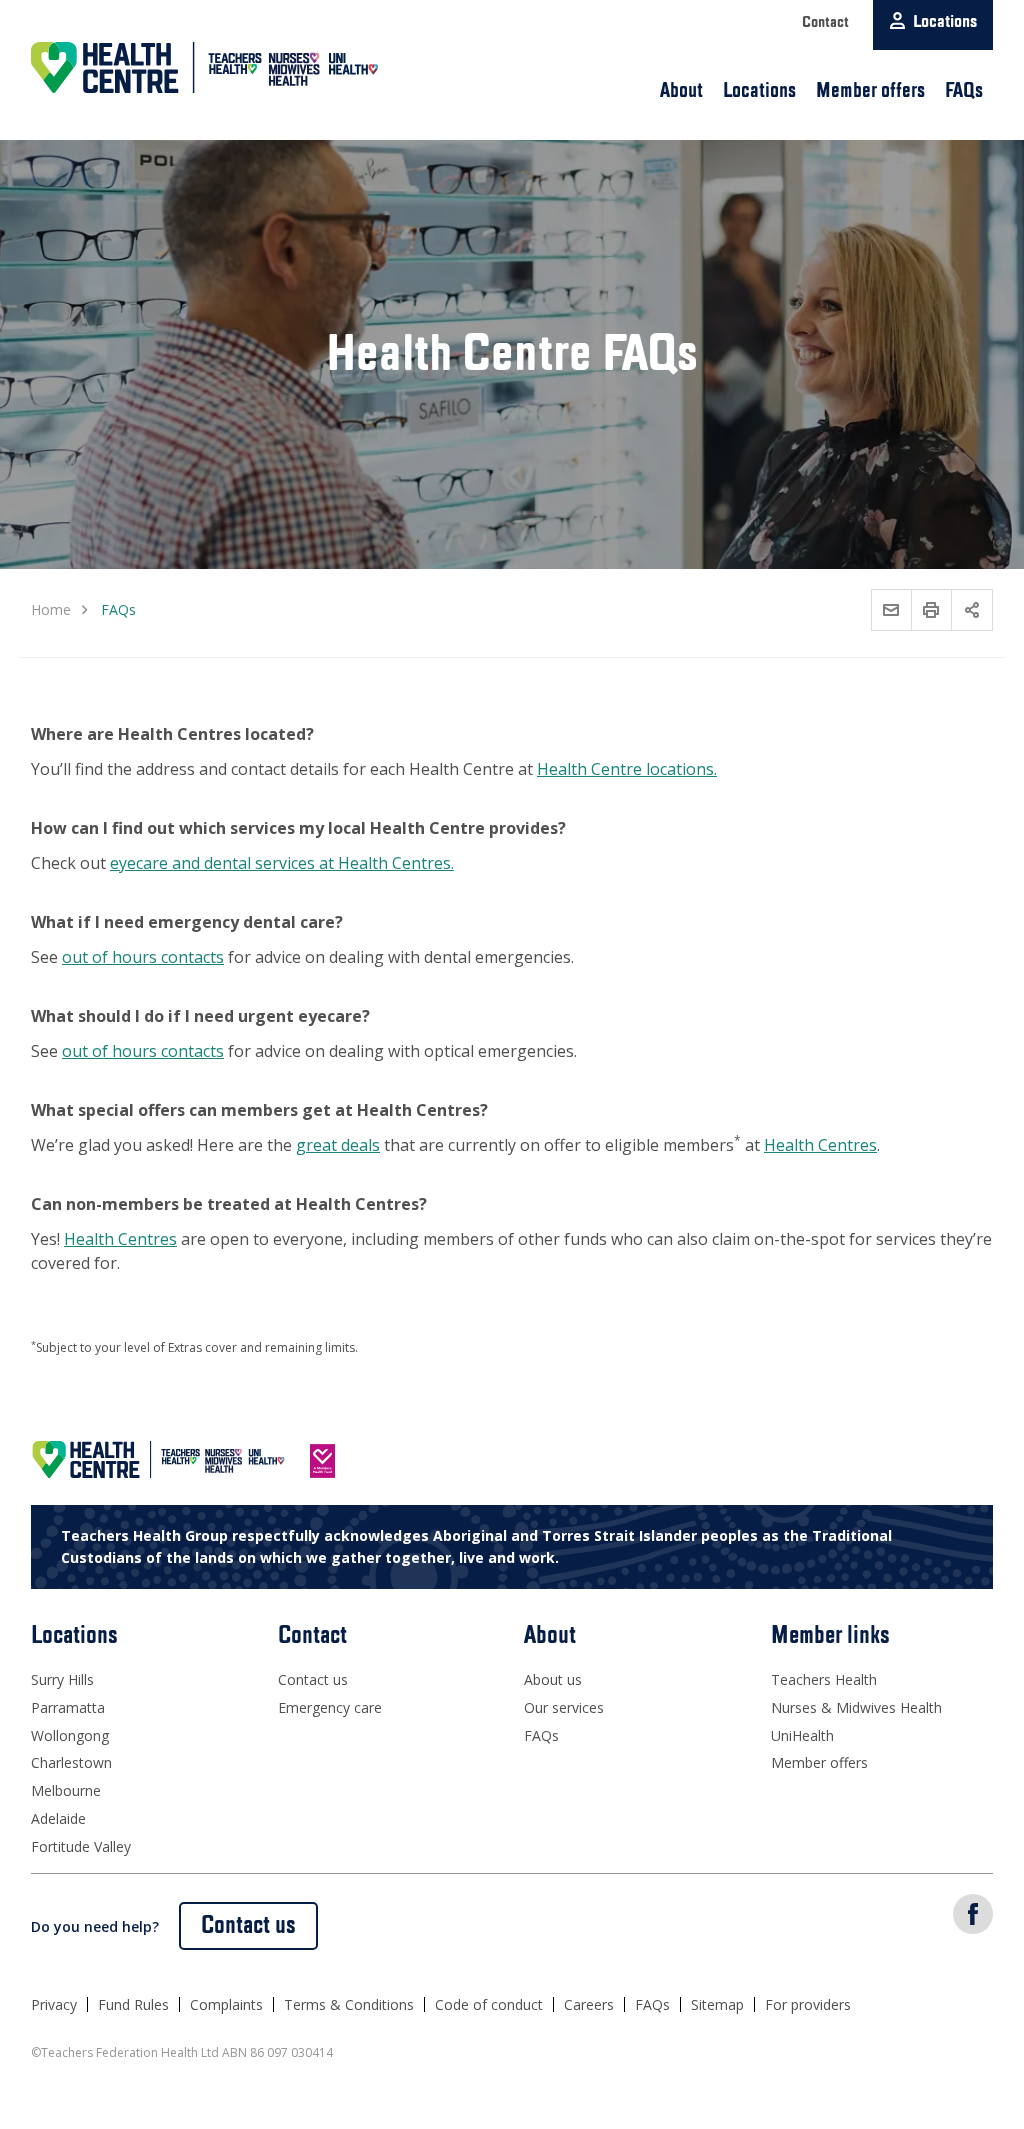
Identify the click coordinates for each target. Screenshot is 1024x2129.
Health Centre (206, 67)
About (681, 91)
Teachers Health (824, 1679)
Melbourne (66, 1790)
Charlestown (71, 1762)
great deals (338, 1145)
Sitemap (717, 2004)
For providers (808, 2004)
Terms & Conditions (349, 2004)
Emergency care (330, 1707)
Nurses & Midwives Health (856, 1707)
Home (51, 609)
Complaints (226, 2004)
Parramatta (68, 1707)
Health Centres (820, 1145)
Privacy (54, 2004)
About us (553, 1679)
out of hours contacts (143, 957)
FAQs (964, 91)
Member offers (870, 91)
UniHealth (802, 1735)
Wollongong (70, 1735)
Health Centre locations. (627, 769)
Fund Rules (133, 2004)
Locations (759, 91)
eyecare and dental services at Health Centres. (282, 863)
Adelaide (58, 1818)
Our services (564, 1707)
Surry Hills (62, 1679)
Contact (825, 23)
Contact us (313, 1679)
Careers (589, 2004)
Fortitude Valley (81, 1846)
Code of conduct (489, 2004)
